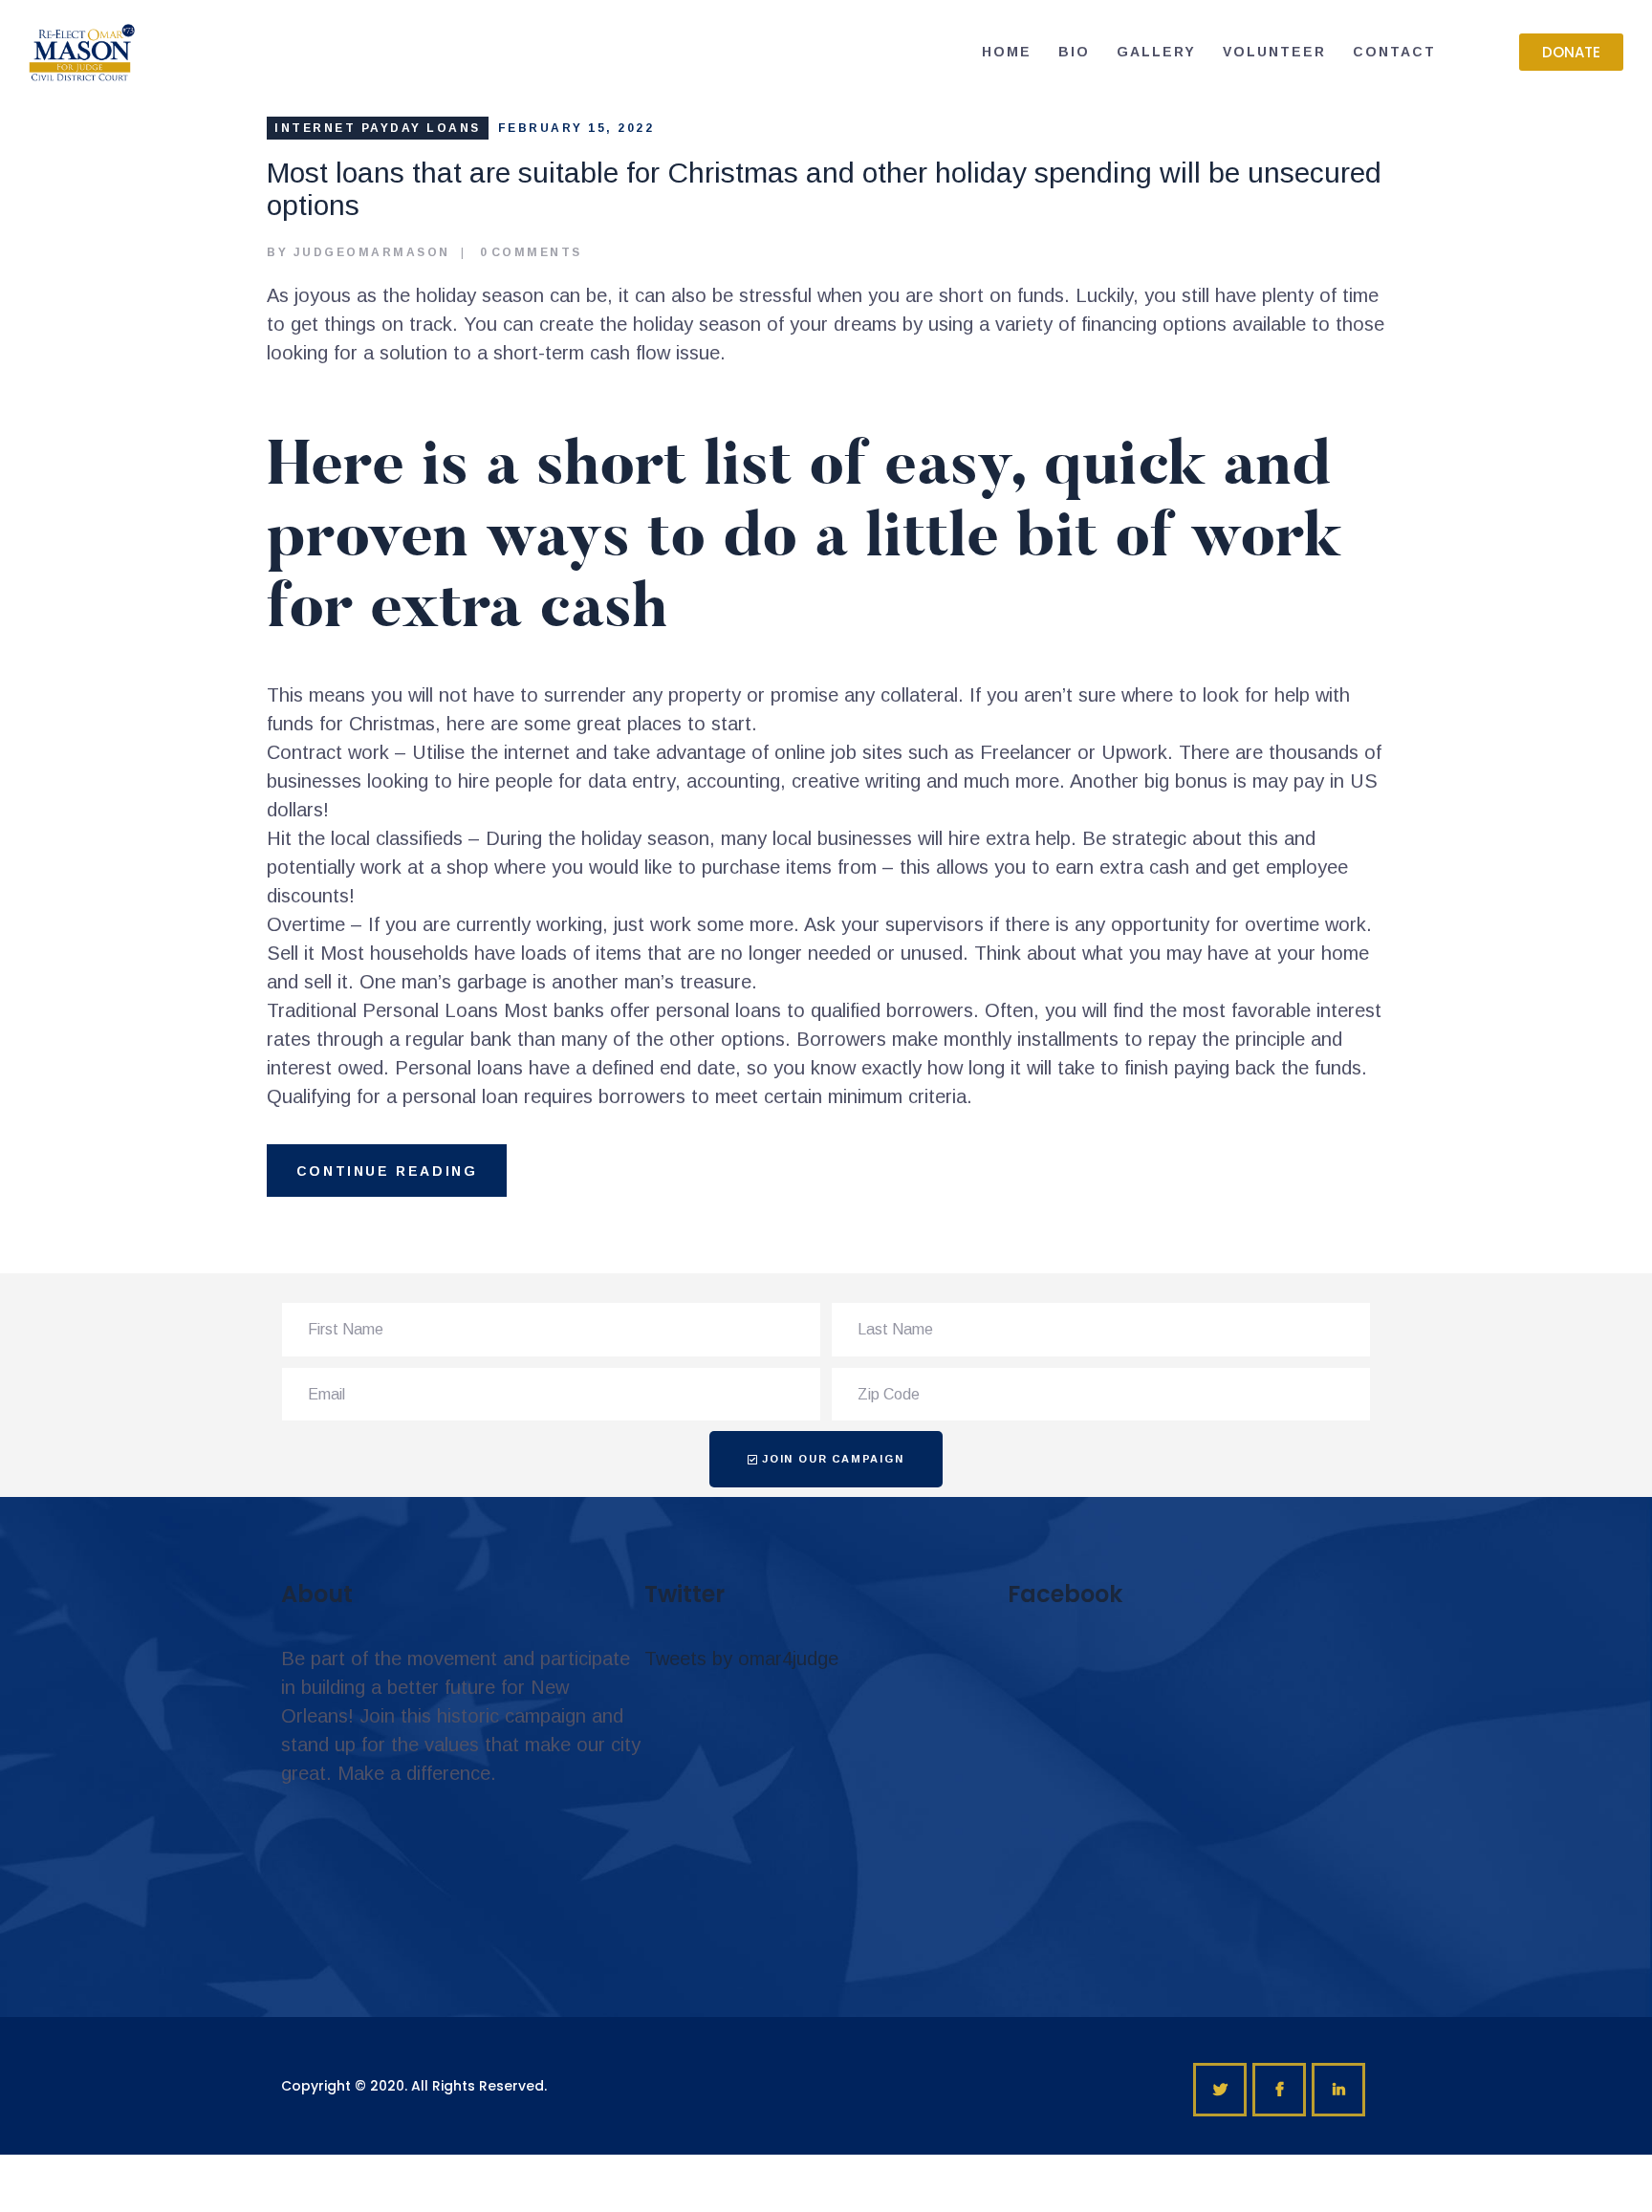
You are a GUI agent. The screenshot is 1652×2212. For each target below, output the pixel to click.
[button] (1571, 52)
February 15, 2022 (576, 128)
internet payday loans (378, 128)
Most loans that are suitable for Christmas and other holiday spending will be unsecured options (824, 189)
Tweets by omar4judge (741, 1659)
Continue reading (387, 1171)
